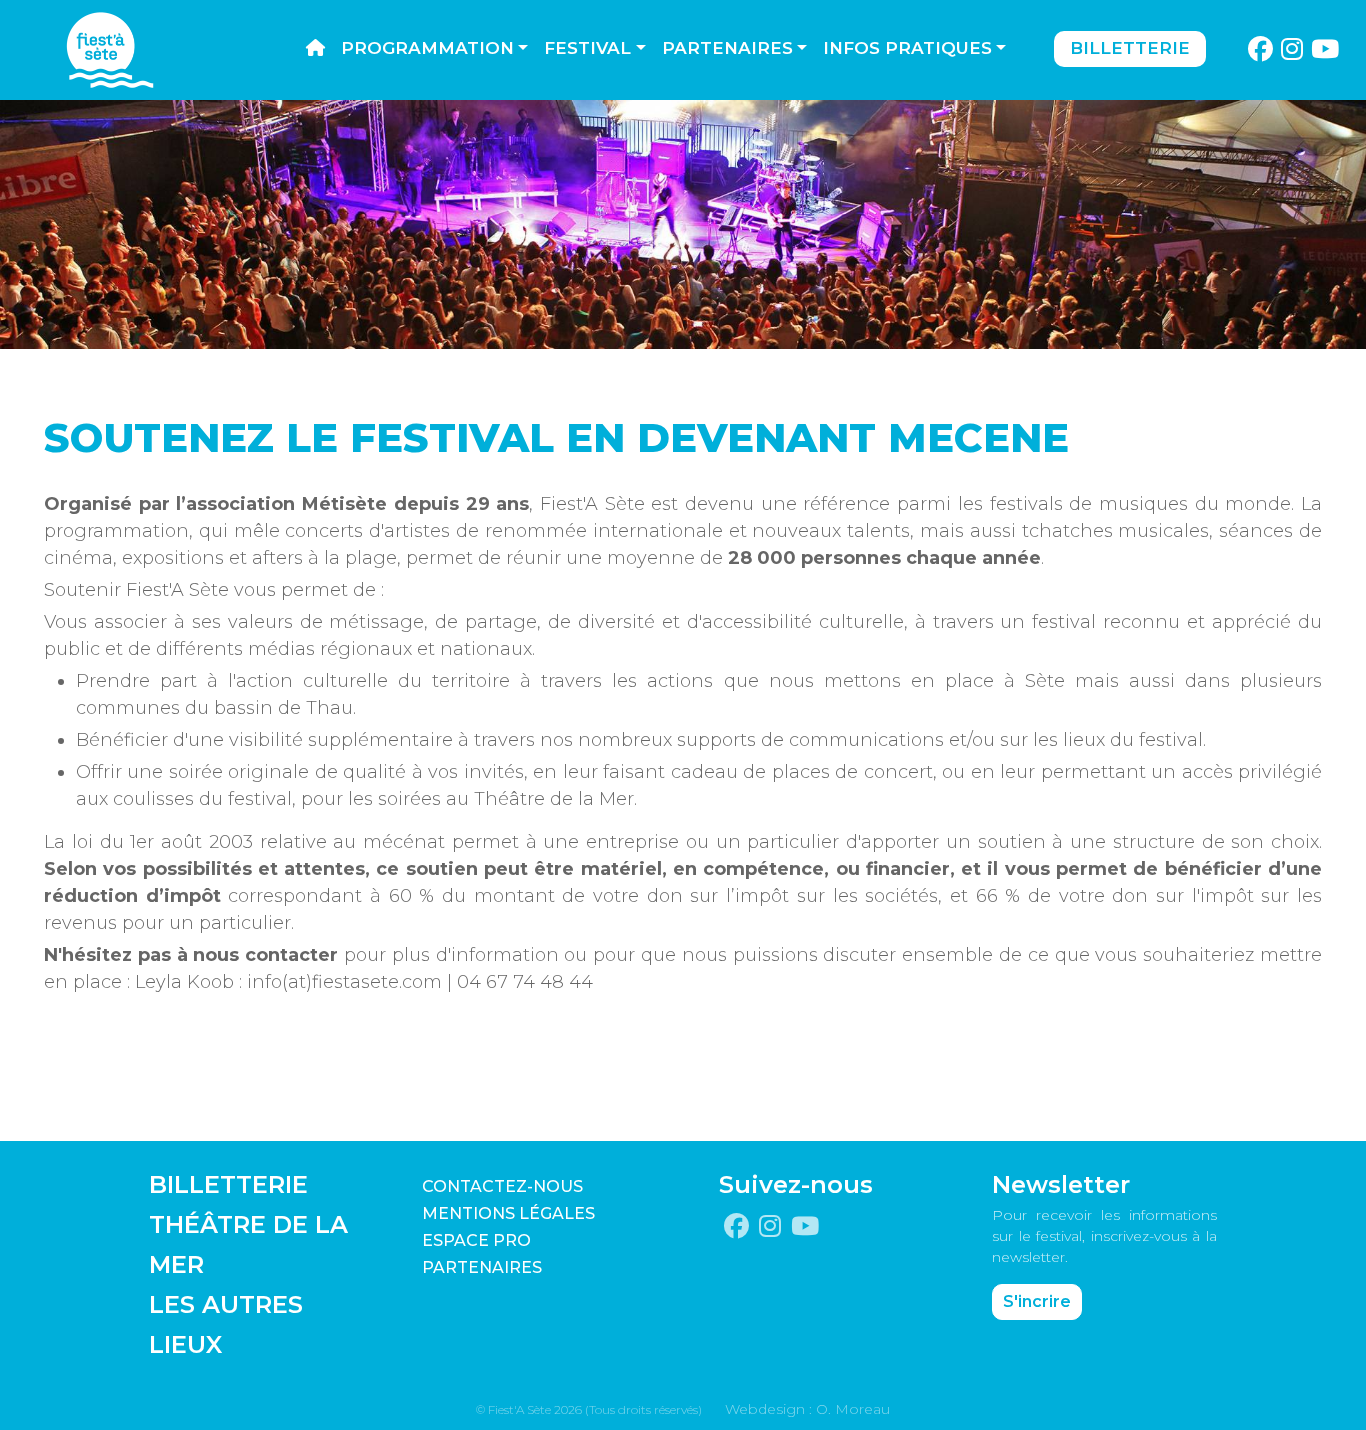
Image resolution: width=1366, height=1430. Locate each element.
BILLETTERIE (228, 1184)
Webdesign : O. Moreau (807, 1409)
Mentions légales (508, 1213)
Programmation (427, 48)
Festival (587, 48)
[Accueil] (315, 49)
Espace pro (476, 1240)
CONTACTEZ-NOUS (502, 1186)
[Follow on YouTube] (1325, 50)
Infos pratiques (907, 48)
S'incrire (1037, 1301)
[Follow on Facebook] (1260, 50)
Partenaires (727, 48)
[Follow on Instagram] (1292, 50)
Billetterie (1130, 48)
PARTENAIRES (482, 1267)
